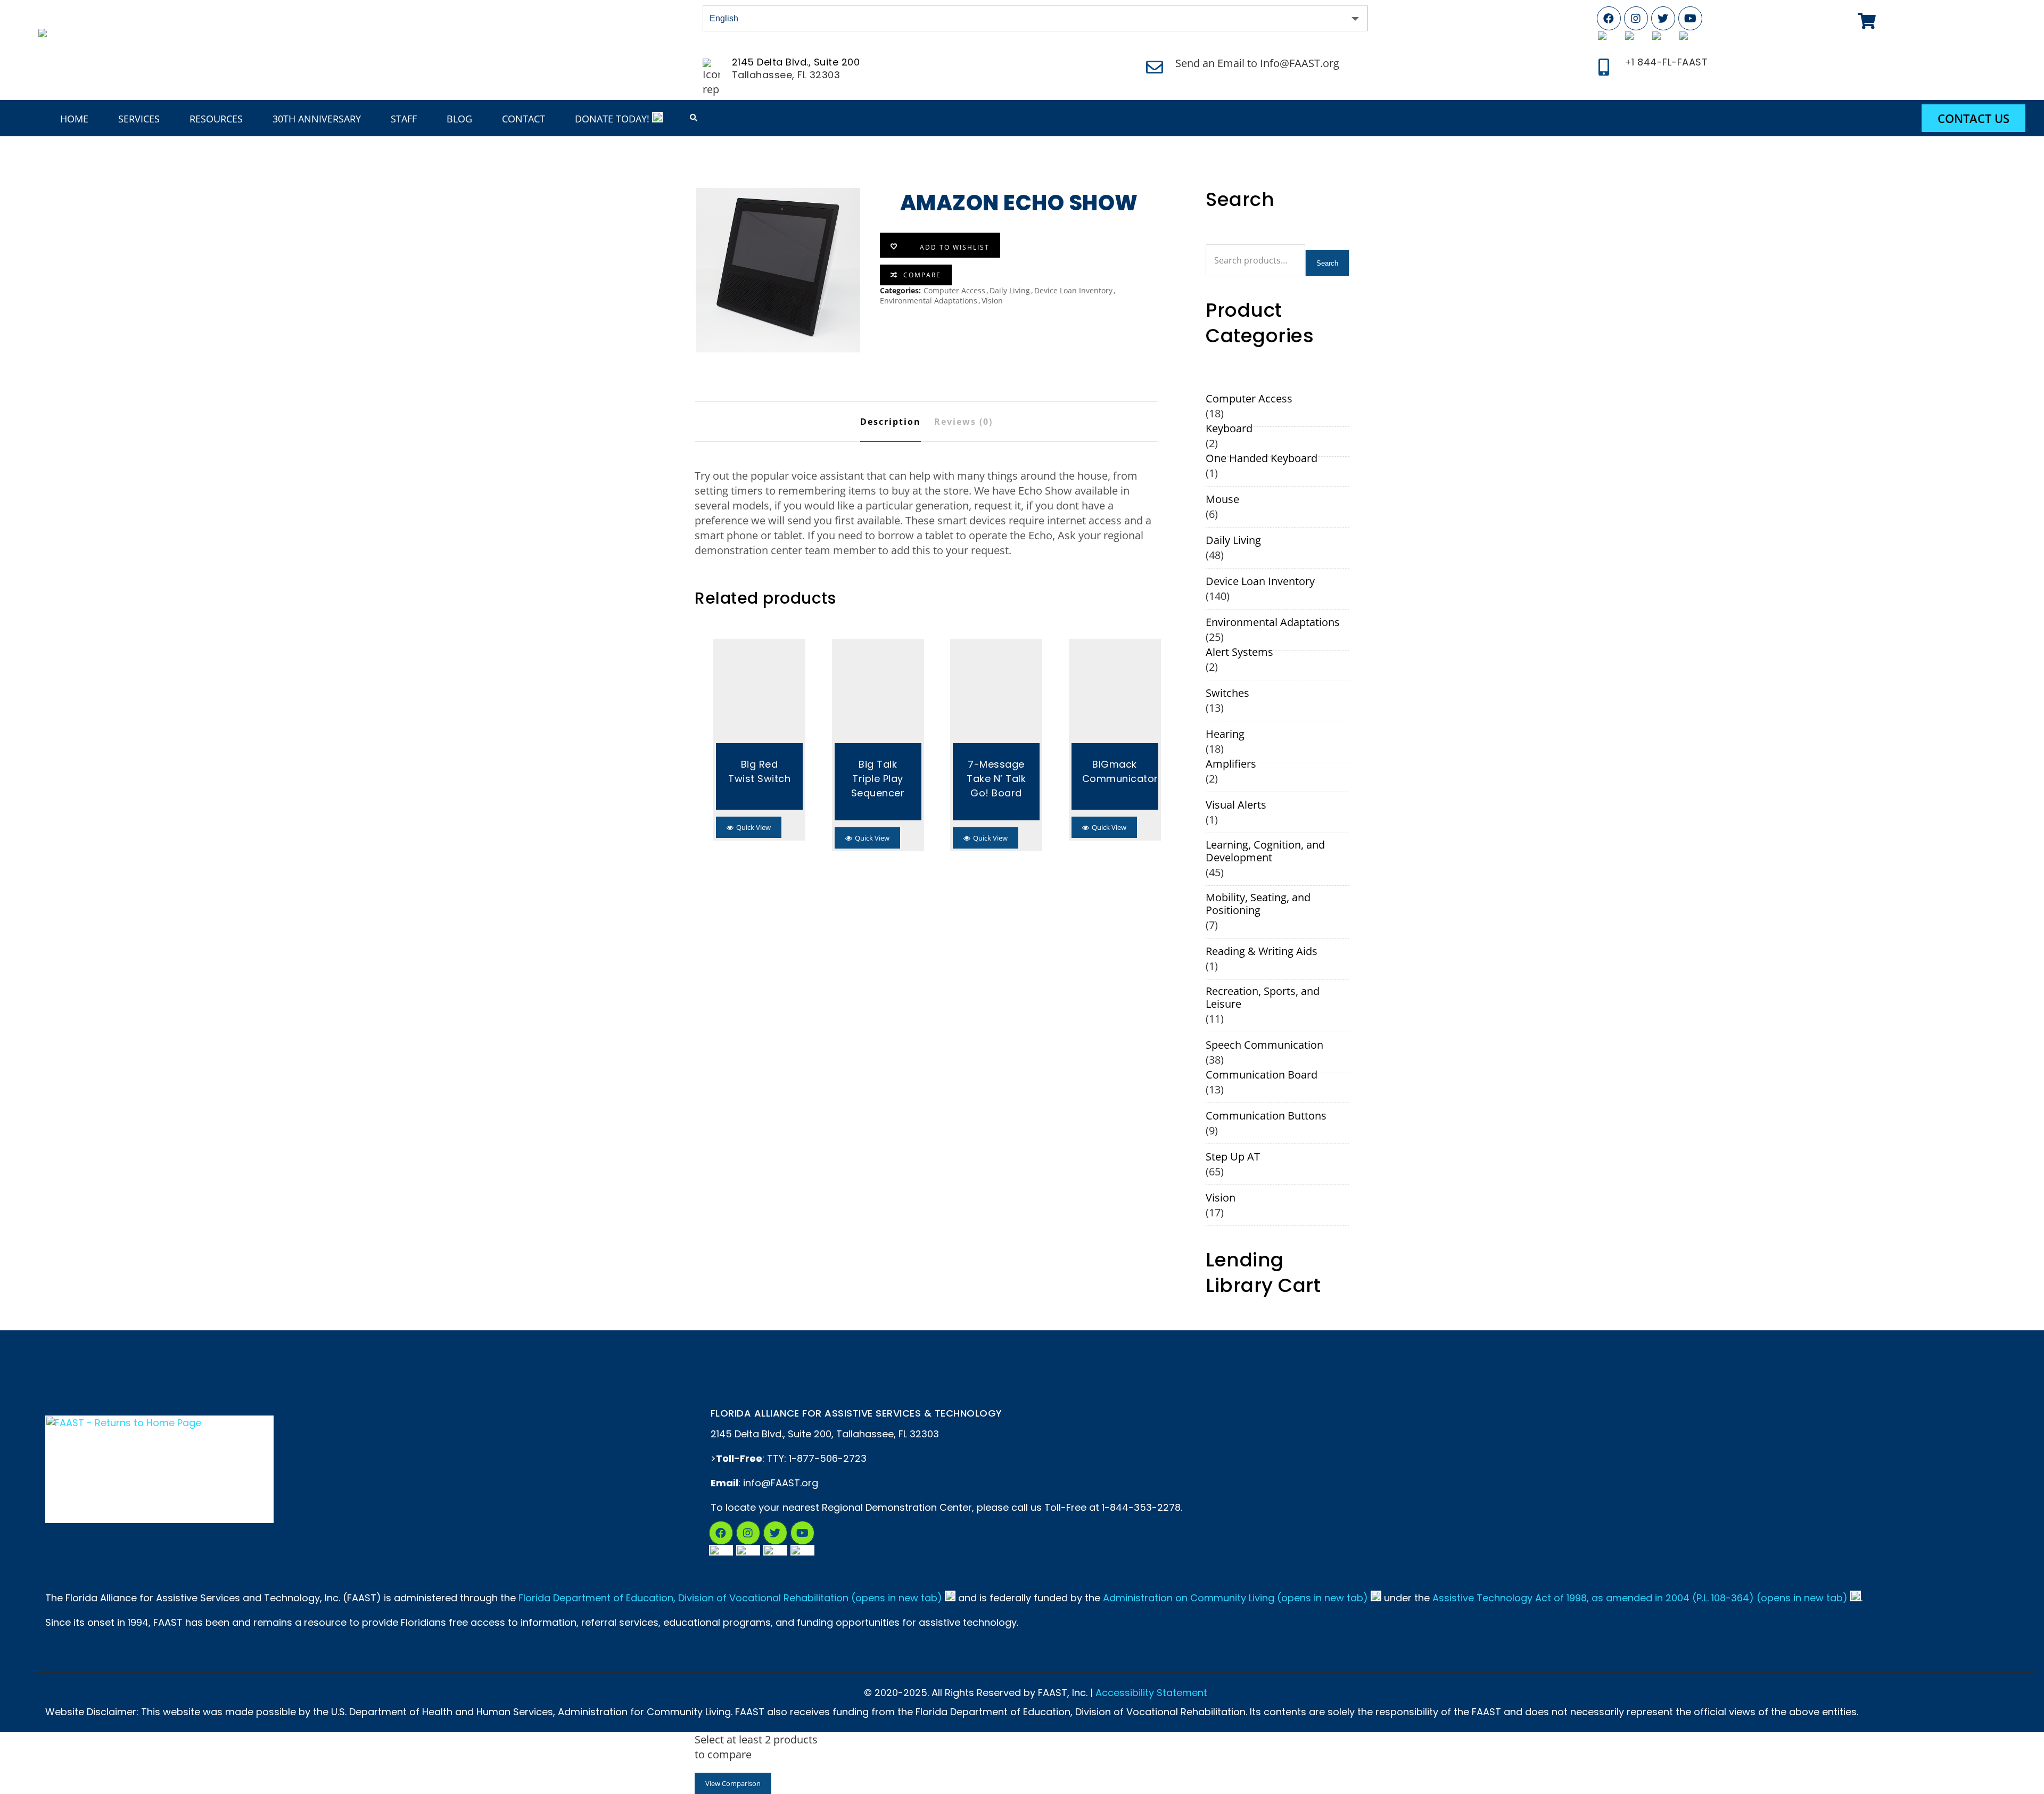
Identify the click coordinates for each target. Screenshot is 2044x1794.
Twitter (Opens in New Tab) (1663, 18)
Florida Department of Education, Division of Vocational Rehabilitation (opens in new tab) (730, 1598)
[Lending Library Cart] (1867, 21)
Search (1327, 263)
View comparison (733, 1783)
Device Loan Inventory (1073, 290)
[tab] (891, 422)
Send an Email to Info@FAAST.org (1257, 63)
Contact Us (1973, 118)
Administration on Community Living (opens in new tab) (1235, 1598)
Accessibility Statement (1151, 1693)
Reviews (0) (963, 422)
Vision (992, 301)
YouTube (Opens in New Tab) (1690, 18)
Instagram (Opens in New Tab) (1636, 18)
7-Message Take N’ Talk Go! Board (996, 779)
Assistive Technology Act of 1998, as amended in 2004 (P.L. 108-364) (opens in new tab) (1640, 1598)
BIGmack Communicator (1115, 771)
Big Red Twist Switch (759, 771)
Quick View (753, 827)
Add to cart (759, 693)
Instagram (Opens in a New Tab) (748, 1533)
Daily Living (1010, 290)
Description (891, 422)
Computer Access (954, 290)
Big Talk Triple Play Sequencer (878, 779)
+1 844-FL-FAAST (1666, 62)
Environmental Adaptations (929, 301)
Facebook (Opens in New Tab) (1609, 18)
